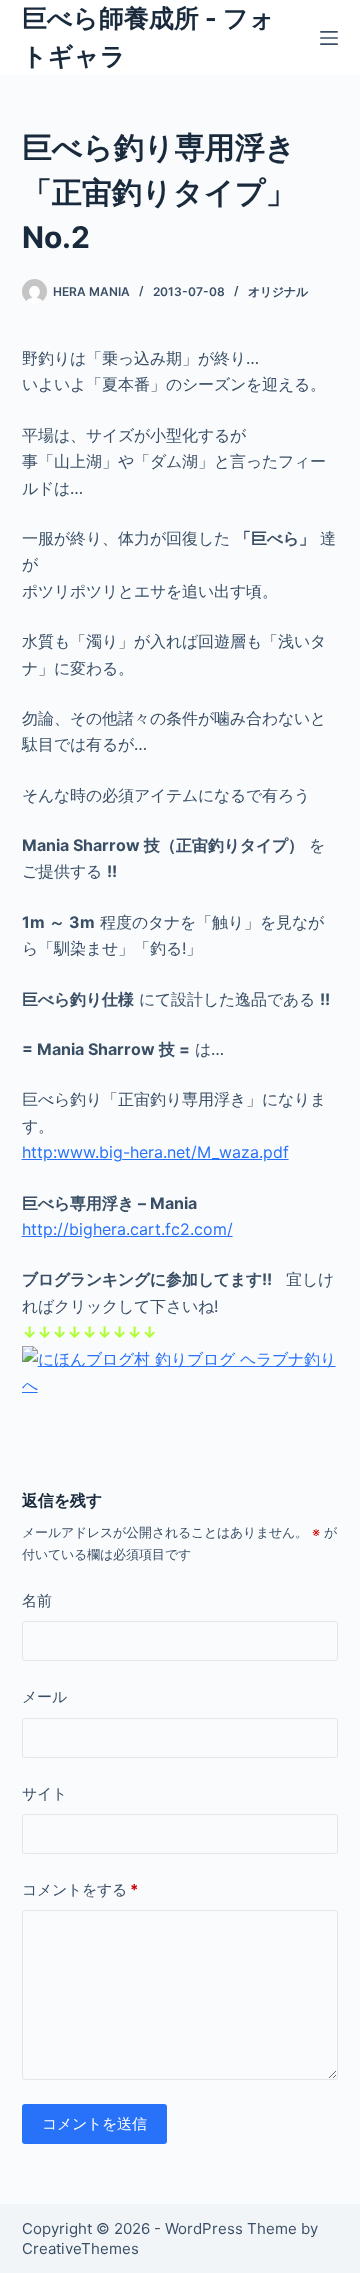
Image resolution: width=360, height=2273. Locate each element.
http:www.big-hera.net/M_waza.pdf (155, 1152)
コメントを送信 (94, 2123)
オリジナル (278, 291)
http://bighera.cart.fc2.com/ (127, 1229)
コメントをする (80, 1889)
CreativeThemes (80, 2248)
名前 (37, 1600)
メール (44, 1696)
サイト (44, 1793)
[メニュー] (329, 38)
